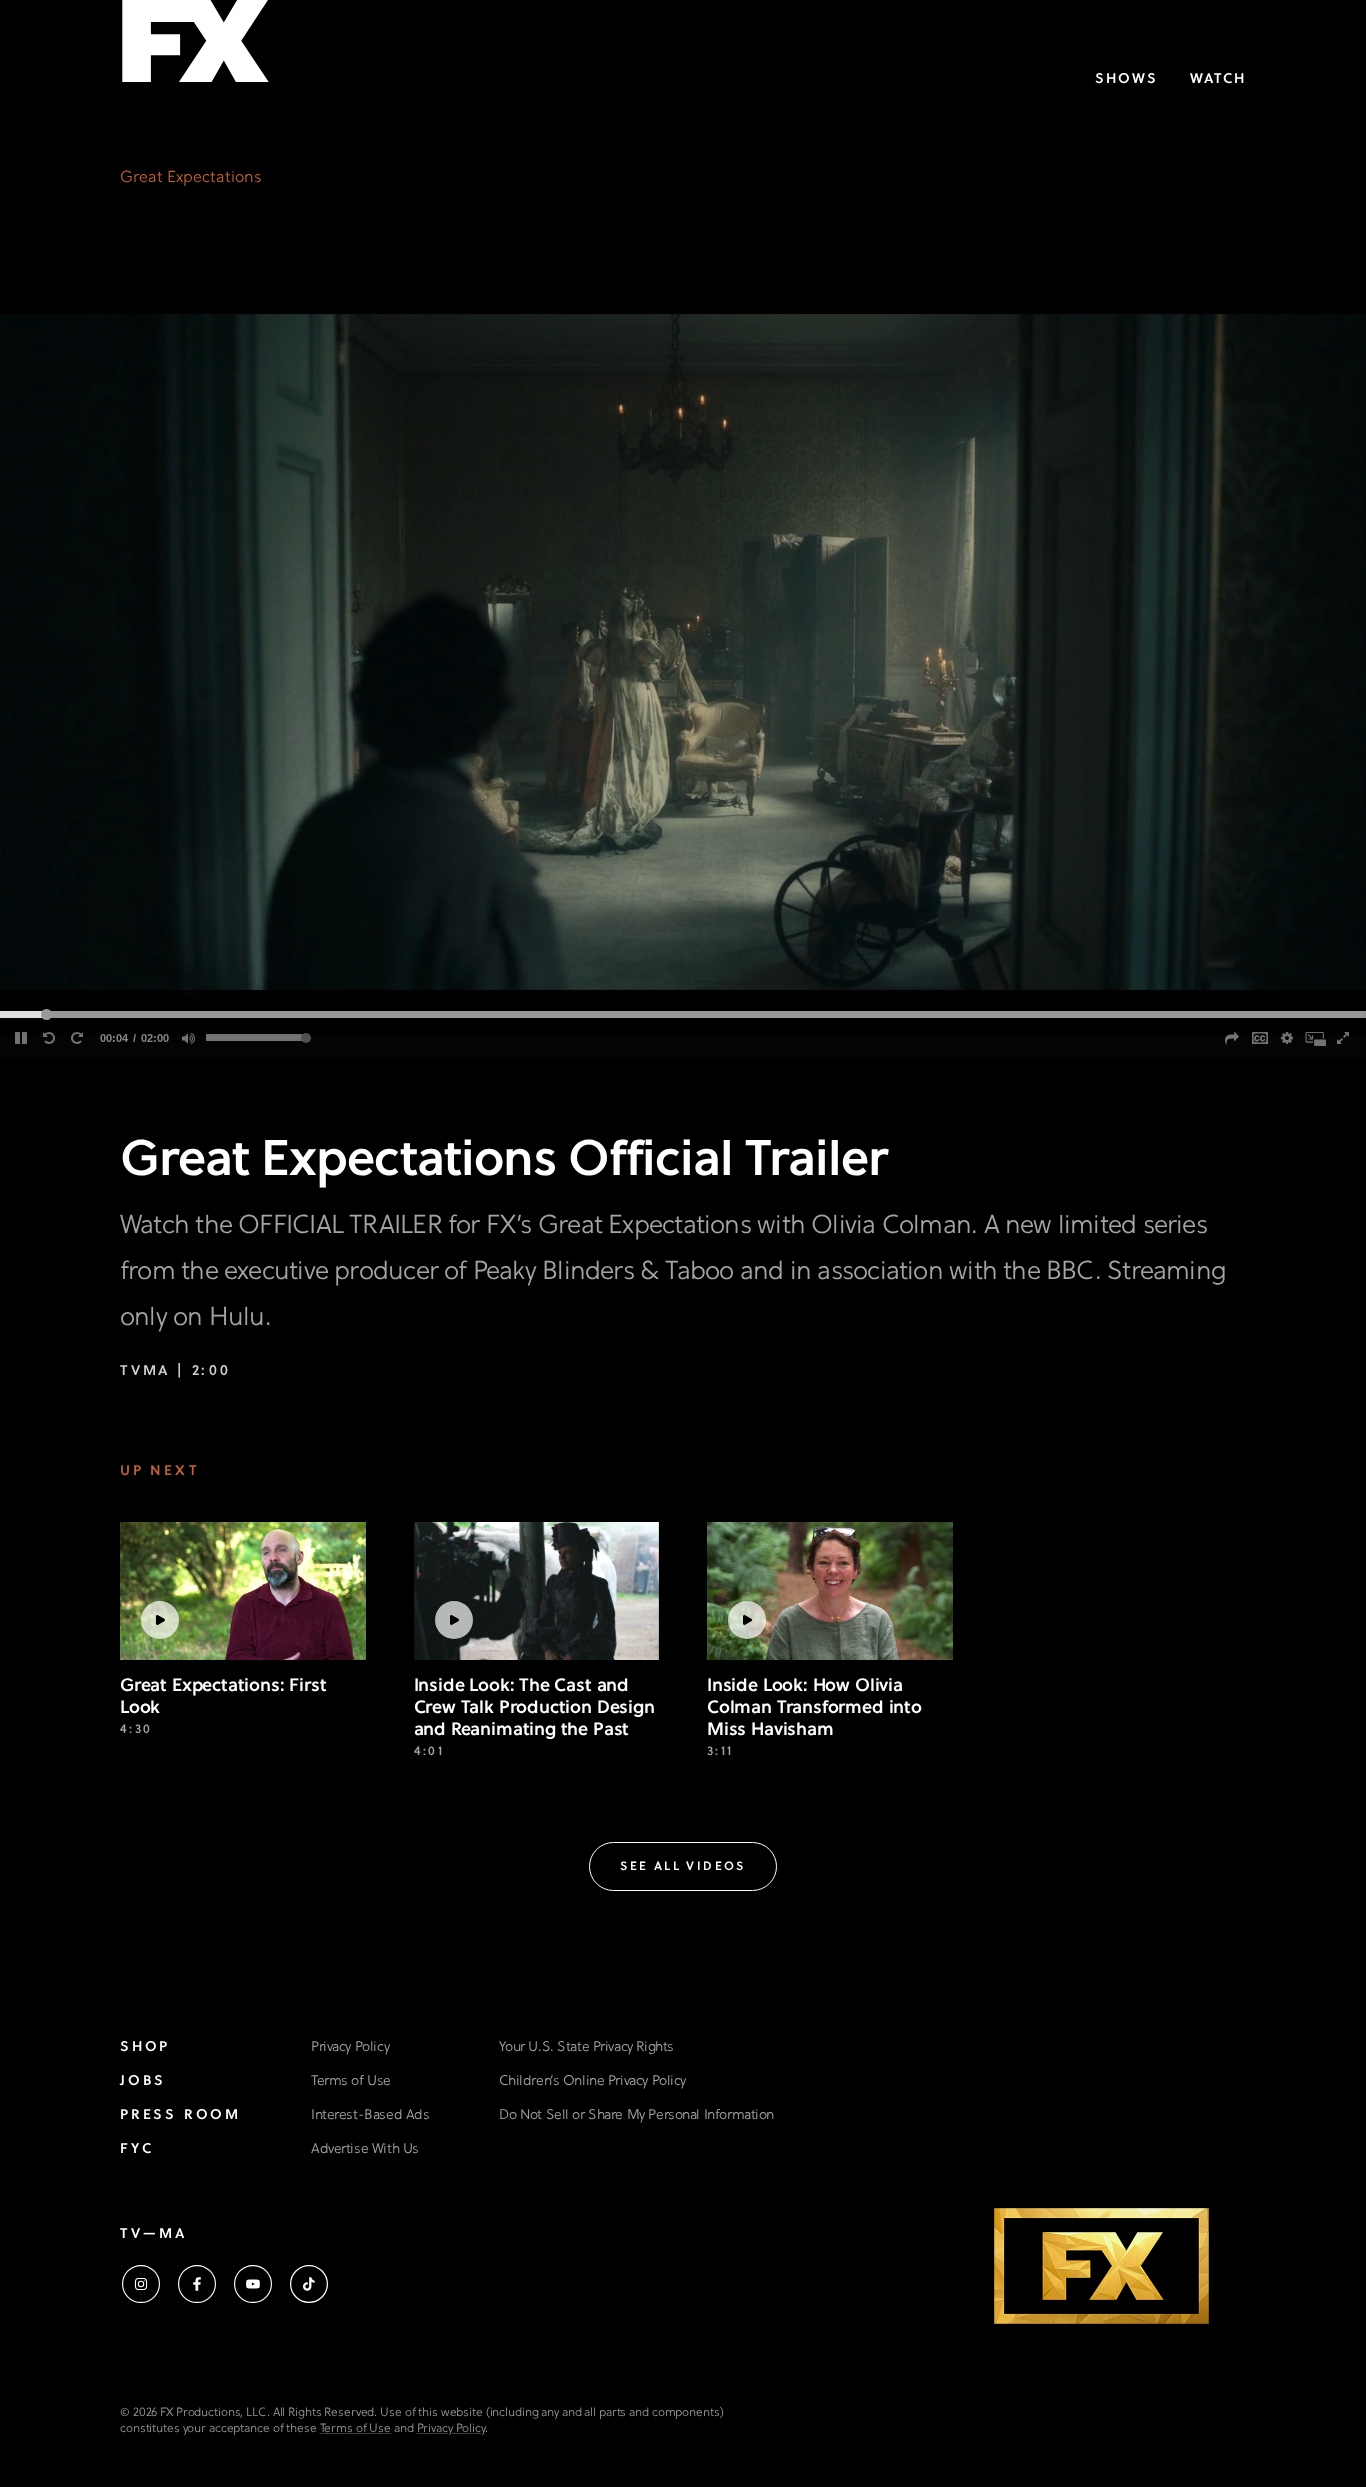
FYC (136, 2149)
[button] (683, 1866)
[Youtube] (253, 2284)
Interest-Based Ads (370, 2115)
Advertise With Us (365, 2149)
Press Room (180, 2115)
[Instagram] (141, 2284)
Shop (145, 2047)
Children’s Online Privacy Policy (592, 2081)
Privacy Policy (350, 2047)
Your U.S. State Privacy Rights (586, 2047)
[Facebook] (197, 2284)
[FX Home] (195, 48)
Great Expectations (191, 178)
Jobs (143, 2081)
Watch (1218, 79)
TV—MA (153, 2234)
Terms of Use (351, 2081)
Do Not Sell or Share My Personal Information (636, 2115)
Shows (1126, 79)
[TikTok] (309, 2284)
